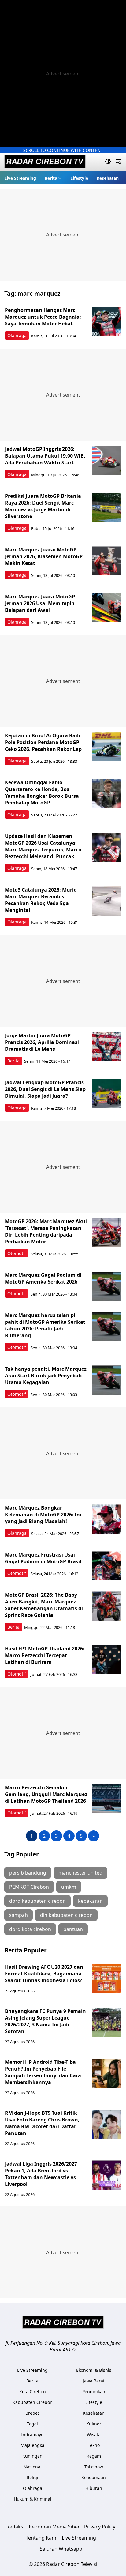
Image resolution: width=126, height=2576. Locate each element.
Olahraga (17, 335)
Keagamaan (94, 2477)
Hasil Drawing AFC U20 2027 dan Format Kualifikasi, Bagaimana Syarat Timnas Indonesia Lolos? (44, 1974)
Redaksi (15, 2527)
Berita (51, 178)
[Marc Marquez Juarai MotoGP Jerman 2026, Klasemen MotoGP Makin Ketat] (107, 561)
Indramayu (32, 2434)
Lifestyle (79, 178)
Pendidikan (94, 2392)
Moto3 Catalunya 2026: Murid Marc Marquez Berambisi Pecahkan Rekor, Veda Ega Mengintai (41, 900)
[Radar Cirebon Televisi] (45, 162)
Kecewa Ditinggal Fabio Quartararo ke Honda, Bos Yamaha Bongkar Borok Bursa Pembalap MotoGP (42, 793)
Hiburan (94, 2488)
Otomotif (17, 1253)
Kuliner (94, 2424)
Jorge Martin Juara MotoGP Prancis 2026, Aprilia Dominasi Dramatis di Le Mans (42, 1042)
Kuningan (32, 2456)
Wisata (94, 2434)
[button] (53, 178)
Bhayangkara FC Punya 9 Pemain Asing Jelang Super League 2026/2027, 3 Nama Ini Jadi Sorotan (45, 2021)
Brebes (33, 2413)
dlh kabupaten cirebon (66, 1915)
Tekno (94, 2445)
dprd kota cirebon (30, 1929)
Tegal (32, 2424)
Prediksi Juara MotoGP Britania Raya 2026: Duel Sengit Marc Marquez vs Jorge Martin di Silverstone (43, 506)
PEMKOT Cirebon (29, 1887)
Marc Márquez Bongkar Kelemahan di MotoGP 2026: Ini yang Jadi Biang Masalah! (43, 1515)
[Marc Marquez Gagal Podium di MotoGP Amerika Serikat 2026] (107, 1286)
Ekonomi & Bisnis (94, 2370)
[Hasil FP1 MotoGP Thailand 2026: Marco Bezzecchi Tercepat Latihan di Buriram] (107, 1660)
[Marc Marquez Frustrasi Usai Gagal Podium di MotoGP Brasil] (107, 1566)
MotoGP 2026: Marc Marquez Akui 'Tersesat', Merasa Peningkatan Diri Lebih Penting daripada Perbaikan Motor (46, 1231)
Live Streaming (20, 178)
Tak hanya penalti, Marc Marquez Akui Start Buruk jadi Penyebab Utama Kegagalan (46, 1376)
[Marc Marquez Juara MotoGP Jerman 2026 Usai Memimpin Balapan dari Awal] (107, 608)
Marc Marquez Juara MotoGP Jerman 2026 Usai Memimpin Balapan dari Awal (40, 603)
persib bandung (28, 1873)
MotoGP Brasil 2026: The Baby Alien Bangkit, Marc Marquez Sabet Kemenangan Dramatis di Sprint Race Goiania (44, 1605)
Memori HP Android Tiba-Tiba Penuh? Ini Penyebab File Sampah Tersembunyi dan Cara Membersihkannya (43, 2072)
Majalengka (32, 2445)
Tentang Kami (42, 2538)
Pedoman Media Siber (54, 2527)
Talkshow (94, 2467)
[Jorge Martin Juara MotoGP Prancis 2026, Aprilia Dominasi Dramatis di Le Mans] (107, 1047)
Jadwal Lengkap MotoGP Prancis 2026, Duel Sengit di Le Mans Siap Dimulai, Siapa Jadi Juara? (45, 1089)
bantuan (73, 1929)
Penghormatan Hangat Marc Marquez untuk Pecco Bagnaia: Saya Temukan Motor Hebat (43, 317)
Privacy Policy (100, 2527)
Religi (32, 2477)
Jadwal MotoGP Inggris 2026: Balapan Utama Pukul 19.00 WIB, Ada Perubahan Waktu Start (45, 456)
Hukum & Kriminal (33, 2499)
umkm (69, 1887)
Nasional (33, 2467)
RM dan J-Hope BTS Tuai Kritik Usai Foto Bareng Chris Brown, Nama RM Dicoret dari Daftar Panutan (42, 2123)
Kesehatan (108, 178)
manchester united (80, 1873)
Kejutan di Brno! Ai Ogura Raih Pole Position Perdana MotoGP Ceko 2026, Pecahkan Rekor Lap (43, 742)
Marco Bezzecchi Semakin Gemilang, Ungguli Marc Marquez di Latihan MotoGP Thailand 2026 (46, 1794)
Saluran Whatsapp (61, 2549)
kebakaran (90, 1901)
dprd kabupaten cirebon (37, 1901)
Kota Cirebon (33, 2392)
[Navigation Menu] (119, 162)
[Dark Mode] (108, 162)
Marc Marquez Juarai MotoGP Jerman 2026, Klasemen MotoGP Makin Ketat (44, 556)
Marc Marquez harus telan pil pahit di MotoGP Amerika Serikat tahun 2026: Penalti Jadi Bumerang (45, 1325)
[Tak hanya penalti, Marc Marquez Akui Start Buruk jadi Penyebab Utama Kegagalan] (107, 1380)
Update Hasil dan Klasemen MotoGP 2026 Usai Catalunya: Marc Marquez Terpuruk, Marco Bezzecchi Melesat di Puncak (43, 846)
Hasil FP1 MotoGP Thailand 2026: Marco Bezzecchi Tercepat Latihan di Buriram (45, 1655)
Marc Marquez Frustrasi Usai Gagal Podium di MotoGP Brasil (43, 1558)
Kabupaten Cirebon (33, 2402)
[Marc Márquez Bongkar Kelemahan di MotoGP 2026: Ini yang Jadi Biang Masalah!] (107, 1519)
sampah (19, 1915)
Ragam (94, 2456)
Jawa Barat (94, 2381)
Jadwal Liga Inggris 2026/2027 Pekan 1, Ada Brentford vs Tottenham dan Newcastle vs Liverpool (41, 2174)
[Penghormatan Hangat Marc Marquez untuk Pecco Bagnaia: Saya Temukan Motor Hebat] (107, 321)
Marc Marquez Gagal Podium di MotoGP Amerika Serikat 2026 (43, 1278)
